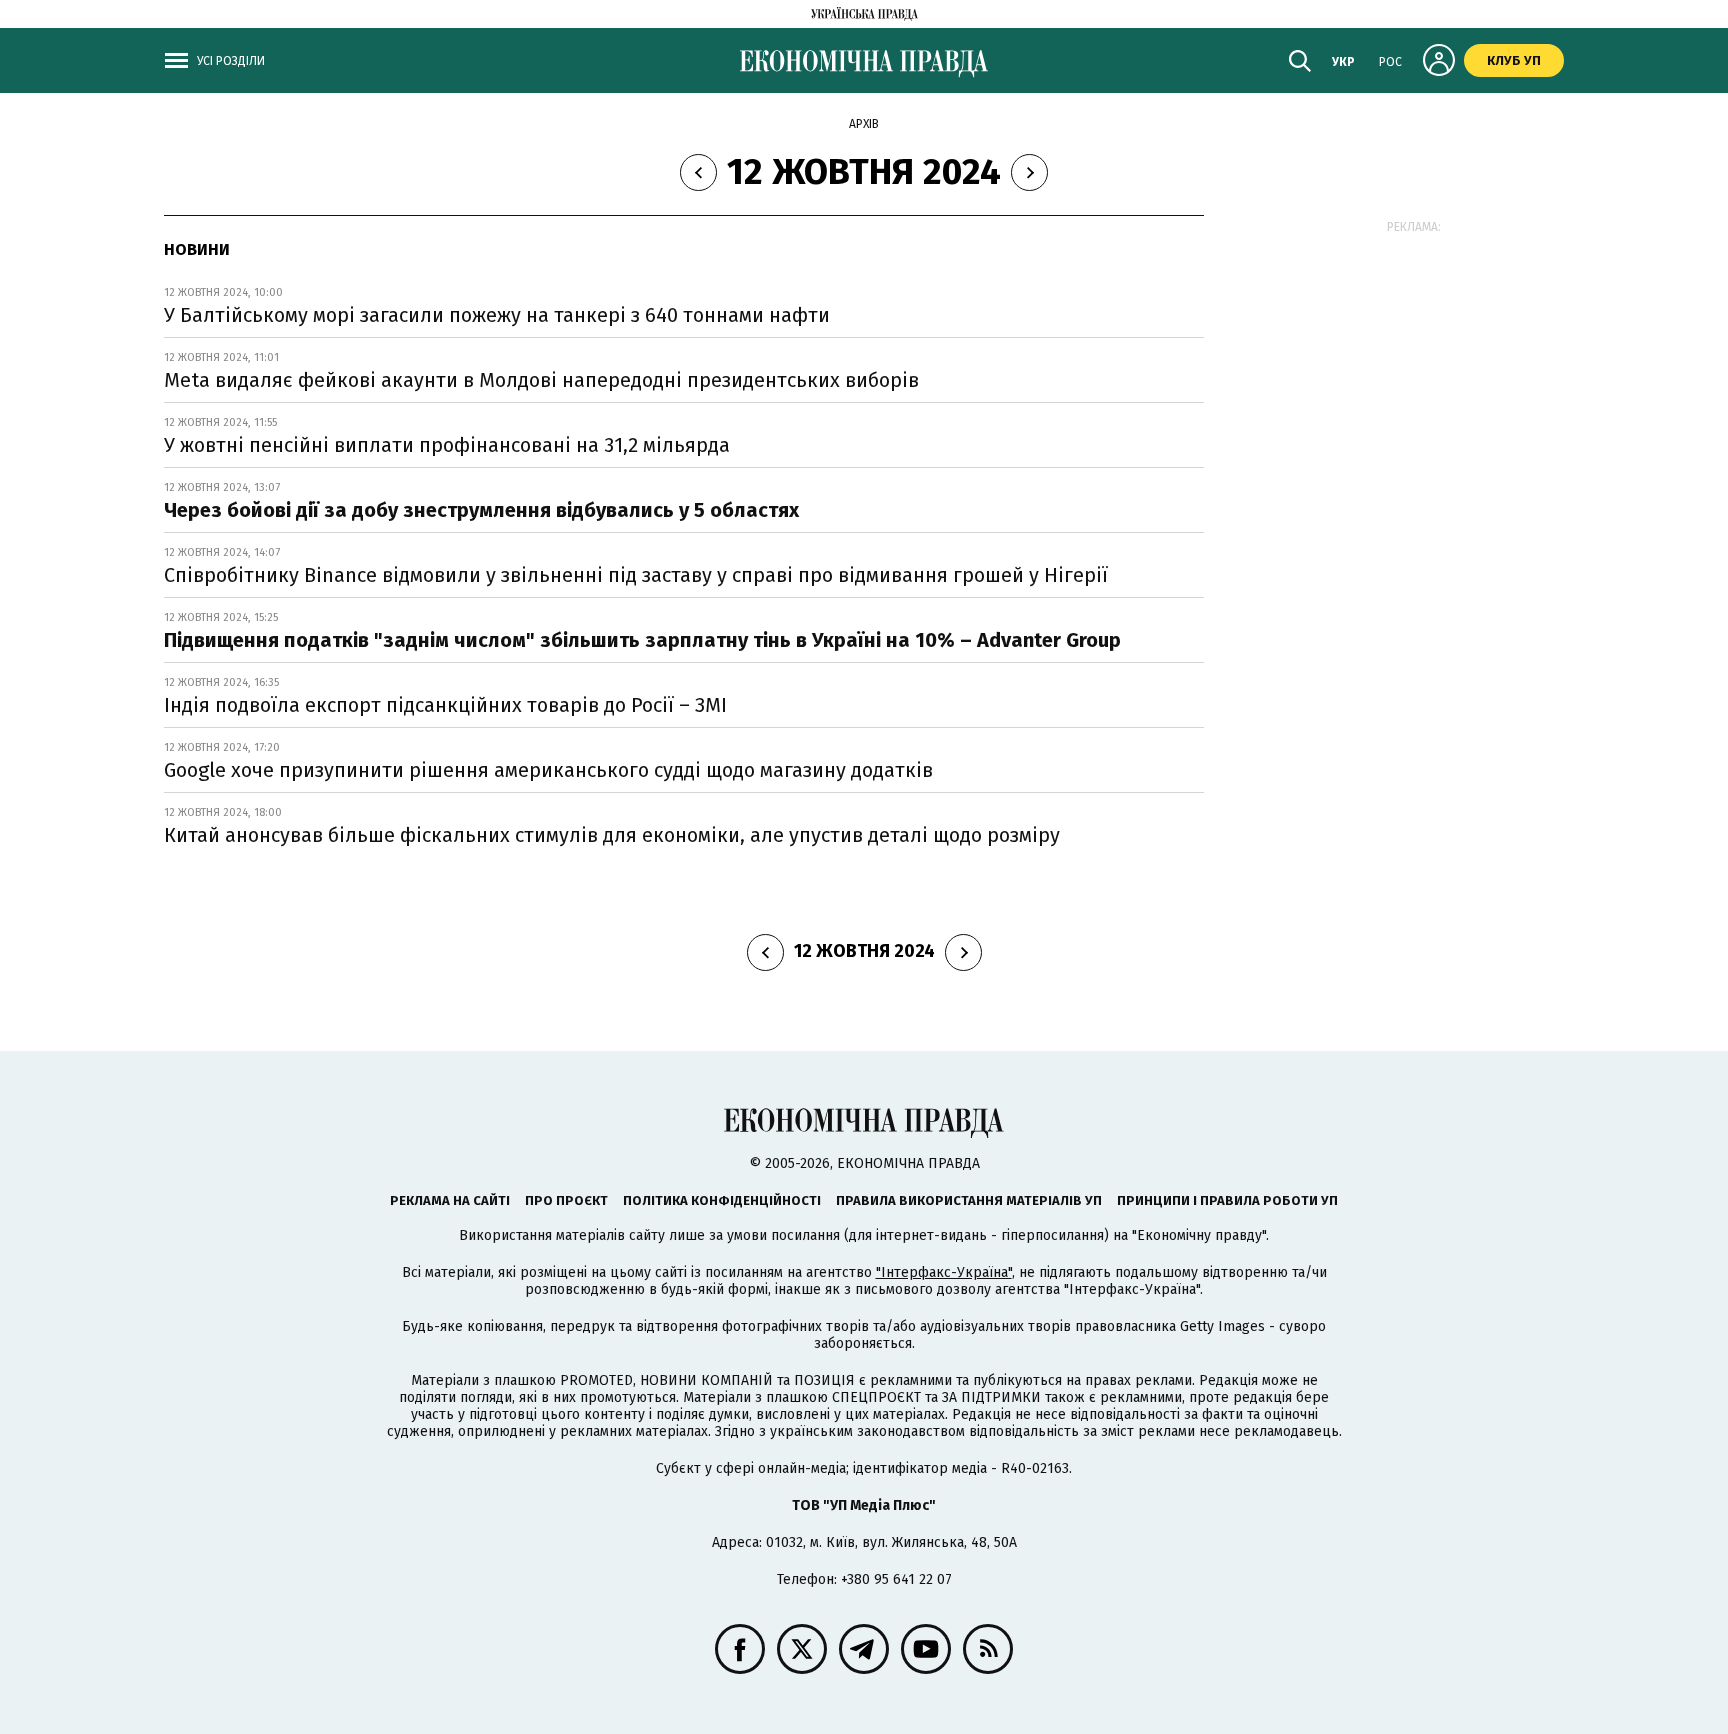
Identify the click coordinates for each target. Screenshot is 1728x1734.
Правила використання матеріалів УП (969, 1200)
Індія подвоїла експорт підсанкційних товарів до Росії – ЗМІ (445, 705)
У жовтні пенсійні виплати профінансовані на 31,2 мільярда (447, 445)
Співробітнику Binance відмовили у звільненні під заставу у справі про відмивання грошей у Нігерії (636, 575)
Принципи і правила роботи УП (1227, 1200)
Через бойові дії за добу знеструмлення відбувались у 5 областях (481, 510)
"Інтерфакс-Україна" (944, 1272)
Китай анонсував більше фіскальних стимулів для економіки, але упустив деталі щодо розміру (612, 835)
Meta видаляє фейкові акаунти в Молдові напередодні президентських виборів (541, 380)
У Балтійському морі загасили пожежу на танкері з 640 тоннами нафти (497, 315)
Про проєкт (566, 1200)
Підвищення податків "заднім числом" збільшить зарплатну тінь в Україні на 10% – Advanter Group (642, 640)
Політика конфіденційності (722, 1200)
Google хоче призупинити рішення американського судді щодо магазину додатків (548, 770)
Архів (864, 124)
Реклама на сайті (450, 1200)
